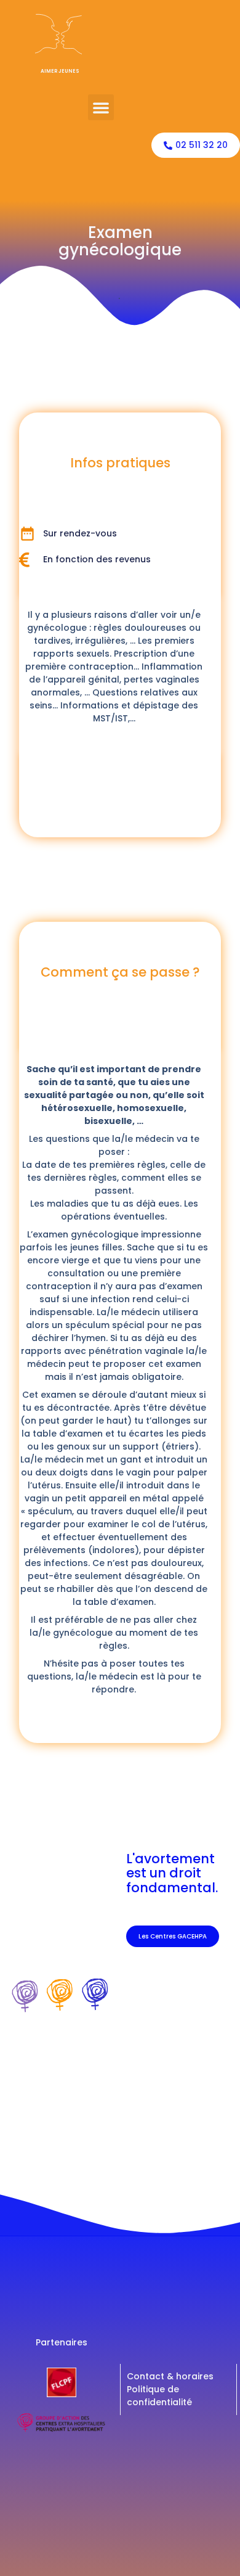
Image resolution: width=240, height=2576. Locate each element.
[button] (101, 107)
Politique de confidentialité (159, 2396)
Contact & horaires (170, 2376)
